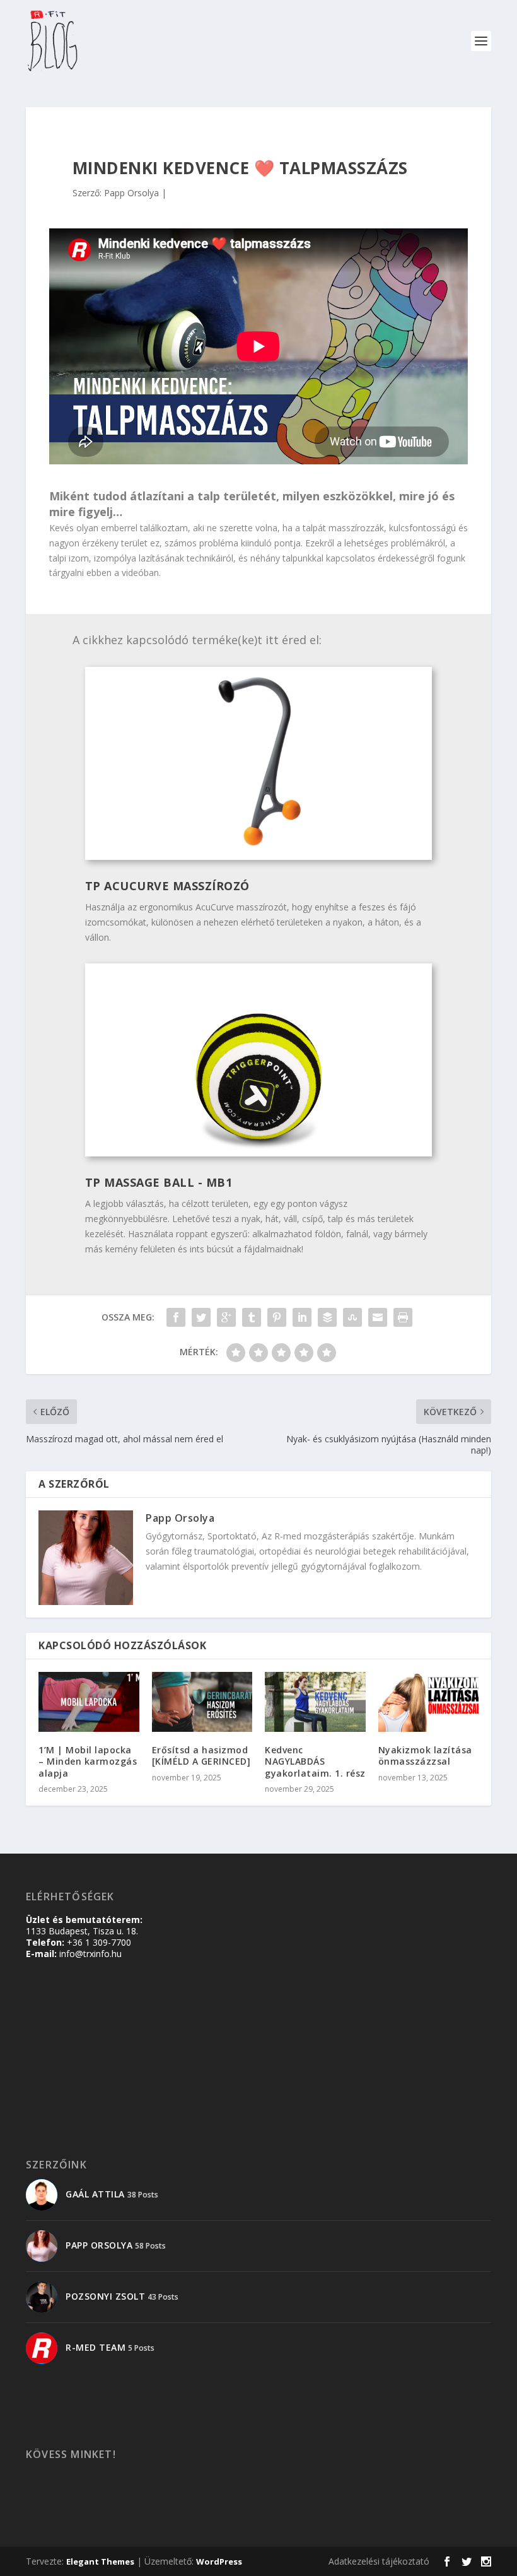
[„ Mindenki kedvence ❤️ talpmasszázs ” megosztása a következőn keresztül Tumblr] (252, 1317)
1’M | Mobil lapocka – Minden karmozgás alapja (88, 1761)
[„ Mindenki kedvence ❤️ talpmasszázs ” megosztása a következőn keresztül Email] (378, 1317)
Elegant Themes (100, 2561)
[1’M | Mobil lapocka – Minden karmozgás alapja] (89, 1702)
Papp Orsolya (131, 193)
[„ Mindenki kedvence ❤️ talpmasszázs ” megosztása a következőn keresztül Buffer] (327, 1317)
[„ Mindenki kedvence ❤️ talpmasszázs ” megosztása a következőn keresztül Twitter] (201, 1317)
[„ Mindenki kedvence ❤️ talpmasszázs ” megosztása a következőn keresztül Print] (403, 1317)
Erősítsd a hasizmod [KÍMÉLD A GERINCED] (201, 1756)
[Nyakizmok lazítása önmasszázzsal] (429, 1702)
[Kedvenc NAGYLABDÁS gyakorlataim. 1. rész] (315, 1702)
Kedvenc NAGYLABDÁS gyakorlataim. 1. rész (315, 1761)
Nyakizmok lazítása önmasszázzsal (425, 1756)
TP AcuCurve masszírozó (167, 886)
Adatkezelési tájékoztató (379, 2561)
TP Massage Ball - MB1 (159, 1182)
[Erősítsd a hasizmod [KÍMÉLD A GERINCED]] (202, 1702)
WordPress (219, 2561)
